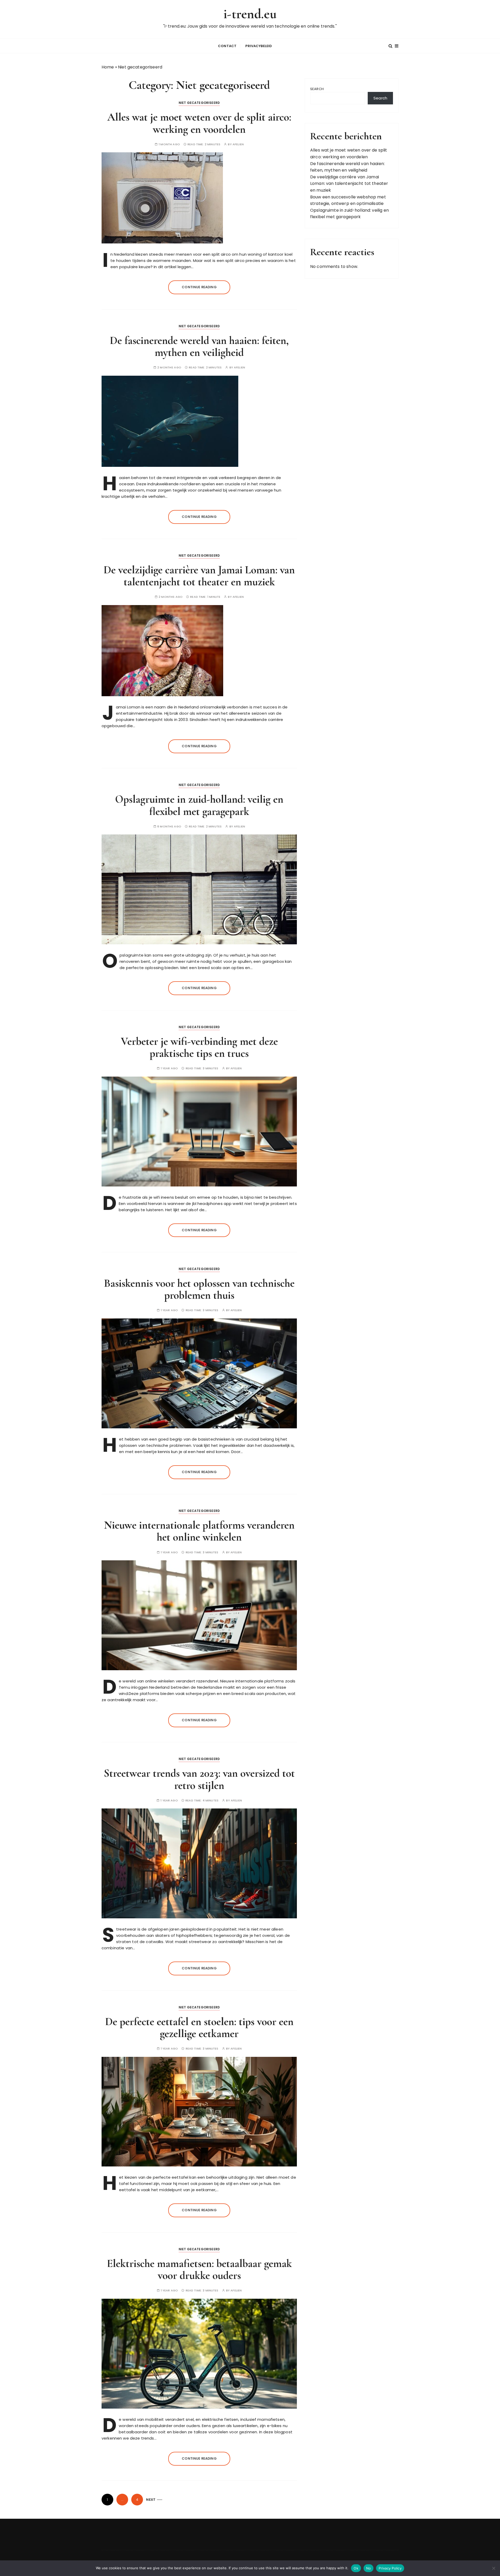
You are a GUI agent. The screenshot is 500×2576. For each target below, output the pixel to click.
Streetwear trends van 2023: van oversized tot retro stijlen (199, 1779)
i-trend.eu (250, 14)
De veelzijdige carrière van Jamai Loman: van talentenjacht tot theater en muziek (199, 576)
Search (317, 89)
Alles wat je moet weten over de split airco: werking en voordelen (199, 123)
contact (227, 46)
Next (151, 2500)
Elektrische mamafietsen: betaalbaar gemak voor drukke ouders (199, 2269)
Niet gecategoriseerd (199, 103)
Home (108, 67)
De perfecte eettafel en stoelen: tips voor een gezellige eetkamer (199, 2028)
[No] (493, 2568)
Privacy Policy (390, 2568)
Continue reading (199, 287)
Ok (356, 2568)
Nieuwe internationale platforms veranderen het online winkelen (199, 1531)
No (369, 2568)
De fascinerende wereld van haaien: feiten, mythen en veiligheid (199, 346)
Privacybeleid (259, 46)
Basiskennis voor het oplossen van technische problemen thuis (199, 1289)
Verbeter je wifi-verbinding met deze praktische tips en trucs (199, 1047)
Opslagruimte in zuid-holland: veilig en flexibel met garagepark (199, 805)
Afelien (238, 144)
